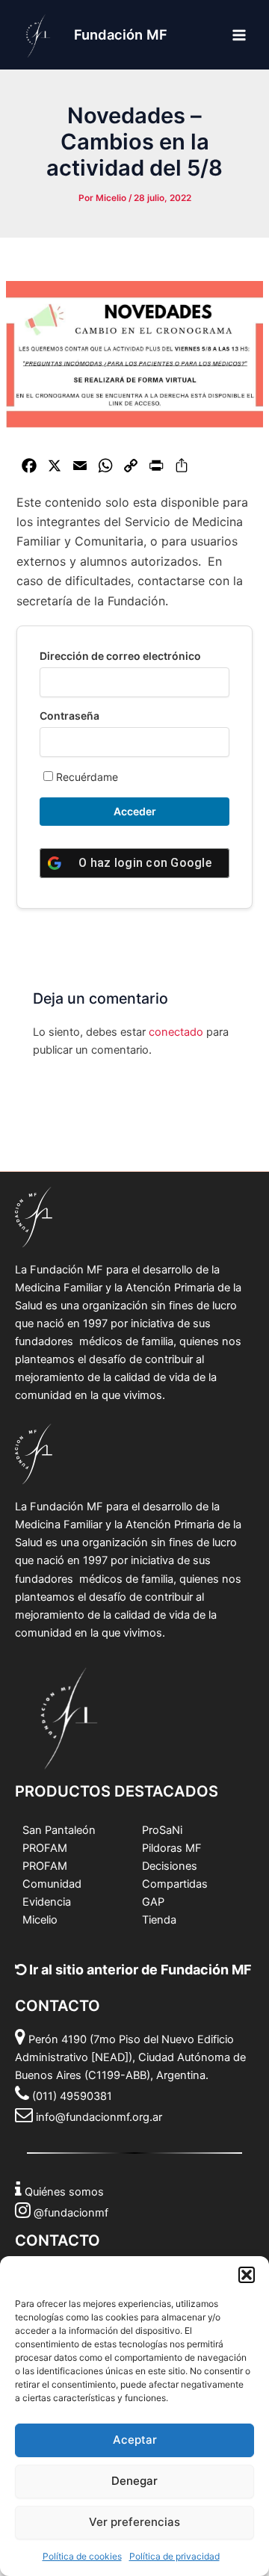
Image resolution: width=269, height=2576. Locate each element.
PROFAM (45, 1848)
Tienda (159, 1920)
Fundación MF (121, 34)
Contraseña (69, 716)
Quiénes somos (64, 2192)
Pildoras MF (172, 1848)
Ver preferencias (134, 2522)
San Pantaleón (59, 1830)
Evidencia (47, 1902)
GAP (153, 1902)
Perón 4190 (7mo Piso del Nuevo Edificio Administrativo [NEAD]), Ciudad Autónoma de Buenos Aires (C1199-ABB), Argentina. (130, 2057)
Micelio (40, 1920)
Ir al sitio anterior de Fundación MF (139, 1970)
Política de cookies (82, 2556)
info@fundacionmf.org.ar (99, 2117)
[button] (247, 2275)
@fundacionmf (71, 2213)
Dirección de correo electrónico (120, 656)
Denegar (134, 2481)
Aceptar (135, 2440)
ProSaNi (162, 1830)
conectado (176, 1032)
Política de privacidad (174, 2556)
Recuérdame (86, 777)
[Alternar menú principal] (239, 34)
